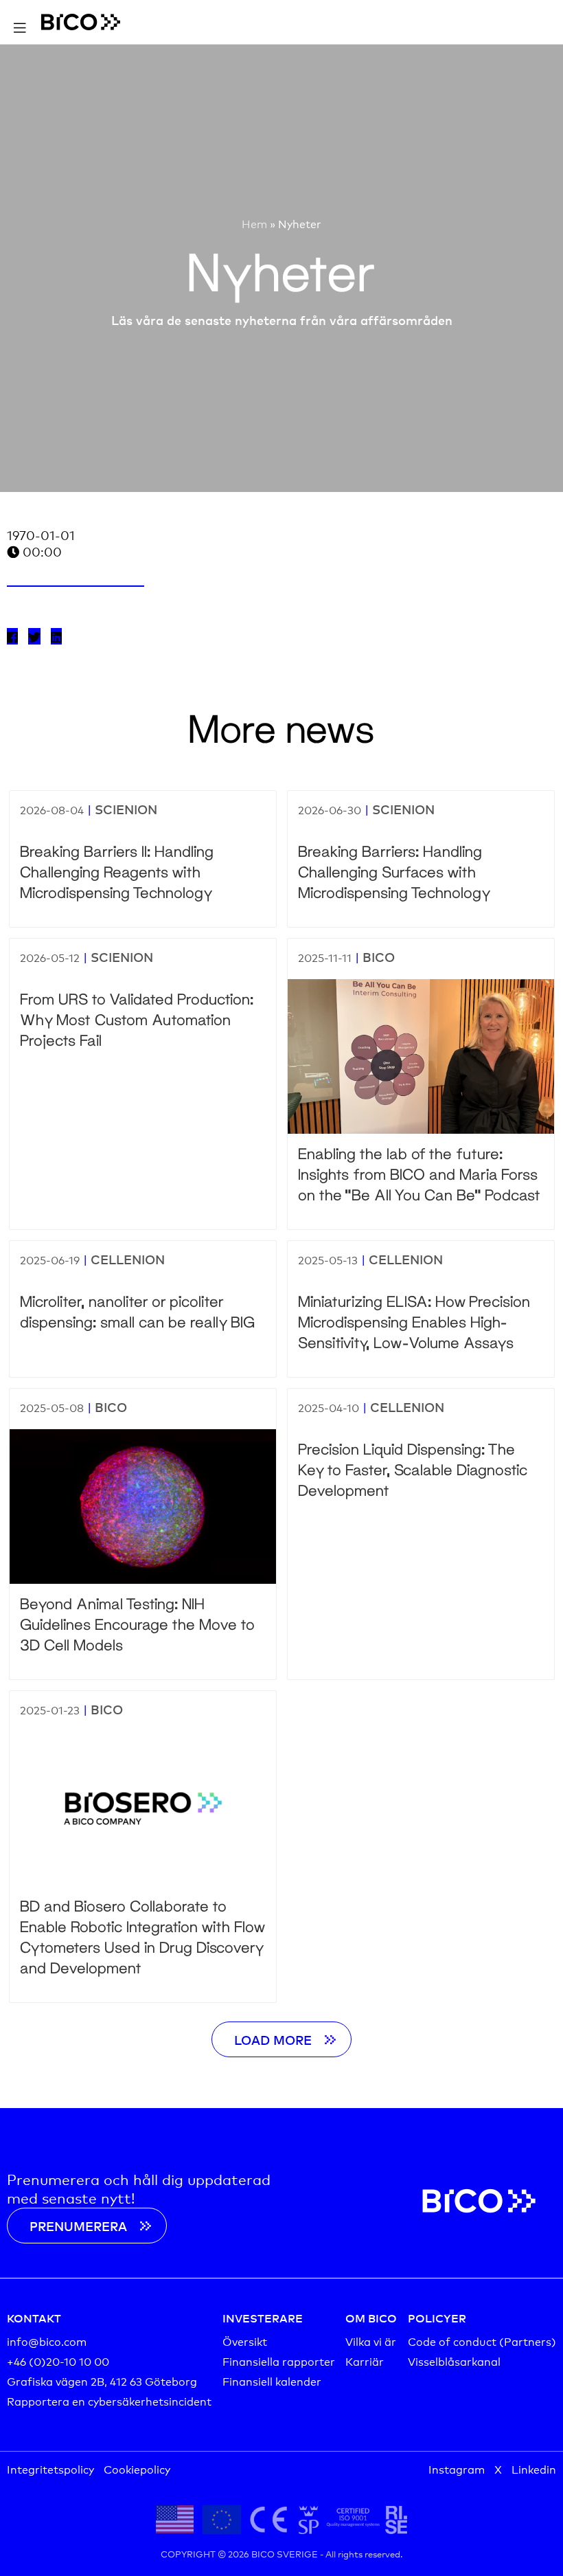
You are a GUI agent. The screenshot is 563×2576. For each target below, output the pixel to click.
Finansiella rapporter (279, 2361)
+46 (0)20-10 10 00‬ (58, 2361)
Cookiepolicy (137, 2468)
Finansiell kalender (272, 2381)
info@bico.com (47, 2341)
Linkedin (534, 2468)
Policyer (437, 2318)
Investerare (263, 2318)
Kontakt (34, 2318)
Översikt (245, 2341)
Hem (254, 223)
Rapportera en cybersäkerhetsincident (109, 2400)
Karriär (365, 2361)
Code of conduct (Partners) (482, 2341)
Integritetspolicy (50, 2468)
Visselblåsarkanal (454, 2361)
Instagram (457, 2468)
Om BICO (371, 2318)
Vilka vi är (371, 2341)
